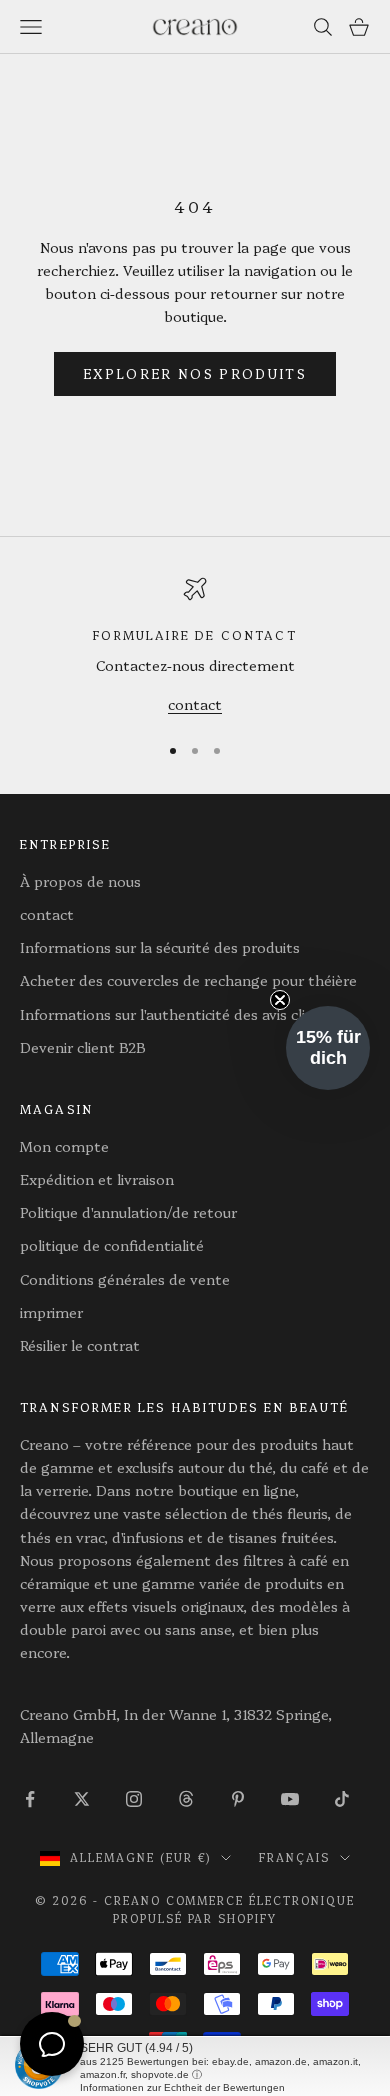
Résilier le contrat (80, 1345)
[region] (195, 646)
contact (195, 704)
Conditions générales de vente (125, 1279)
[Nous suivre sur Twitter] (82, 1799)
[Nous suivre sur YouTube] (290, 1799)
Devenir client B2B (83, 1047)
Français (294, 1857)
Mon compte (64, 1146)
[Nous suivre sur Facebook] (30, 1799)
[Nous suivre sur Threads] (186, 1799)
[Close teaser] (280, 1000)
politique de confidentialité (112, 1245)
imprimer (51, 1312)
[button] (328, 1048)
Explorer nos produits (195, 373)
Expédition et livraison (97, 1179)
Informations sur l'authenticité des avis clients (178, 1014)
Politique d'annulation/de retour (128, 1212)
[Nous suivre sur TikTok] (342, 1799)
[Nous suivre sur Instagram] (134, 1799)
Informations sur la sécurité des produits (160, 947)
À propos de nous (80, 881)
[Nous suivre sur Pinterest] (238, 1799)
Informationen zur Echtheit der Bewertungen (182, 2087)
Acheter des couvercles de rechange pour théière (188, 980)
